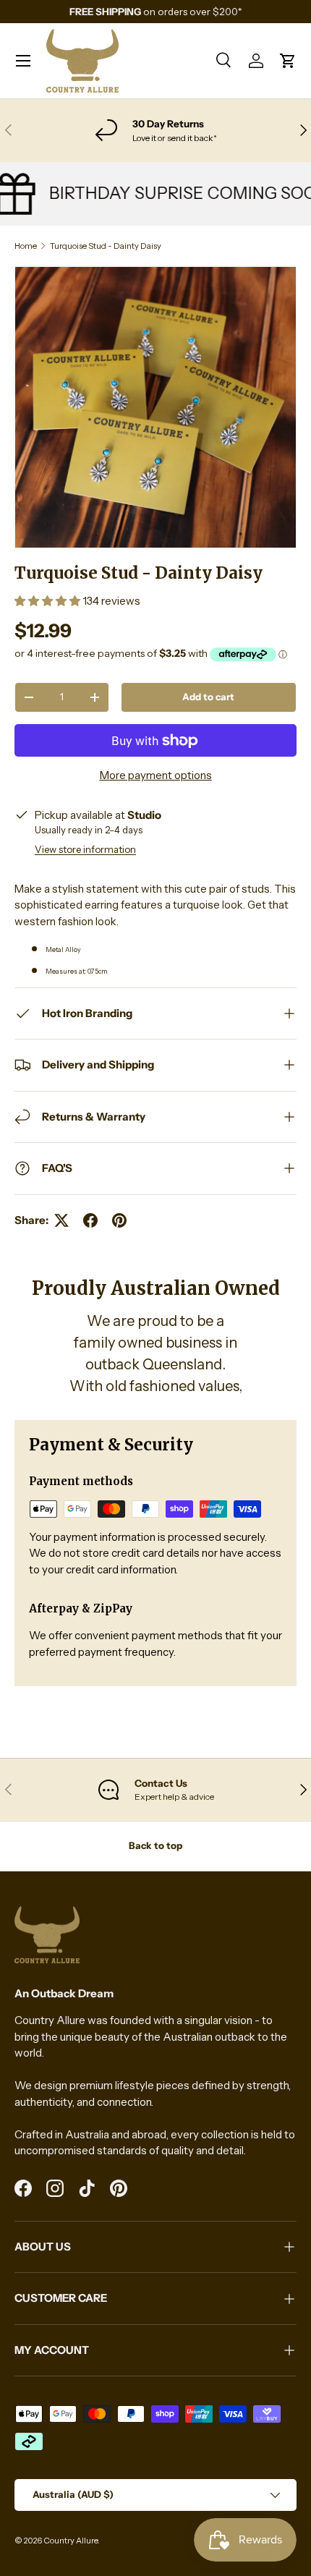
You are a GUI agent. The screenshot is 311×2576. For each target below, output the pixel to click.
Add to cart (208, 697)
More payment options (156, 775)
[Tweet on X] (61, 1220)
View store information (85, 849)
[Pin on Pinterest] (119, 1220)
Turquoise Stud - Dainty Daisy (106, 246)
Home (26, 246)
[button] (288, 61)
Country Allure (71, 2541)
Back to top (155, 1845)
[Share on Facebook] (90, 1220)
